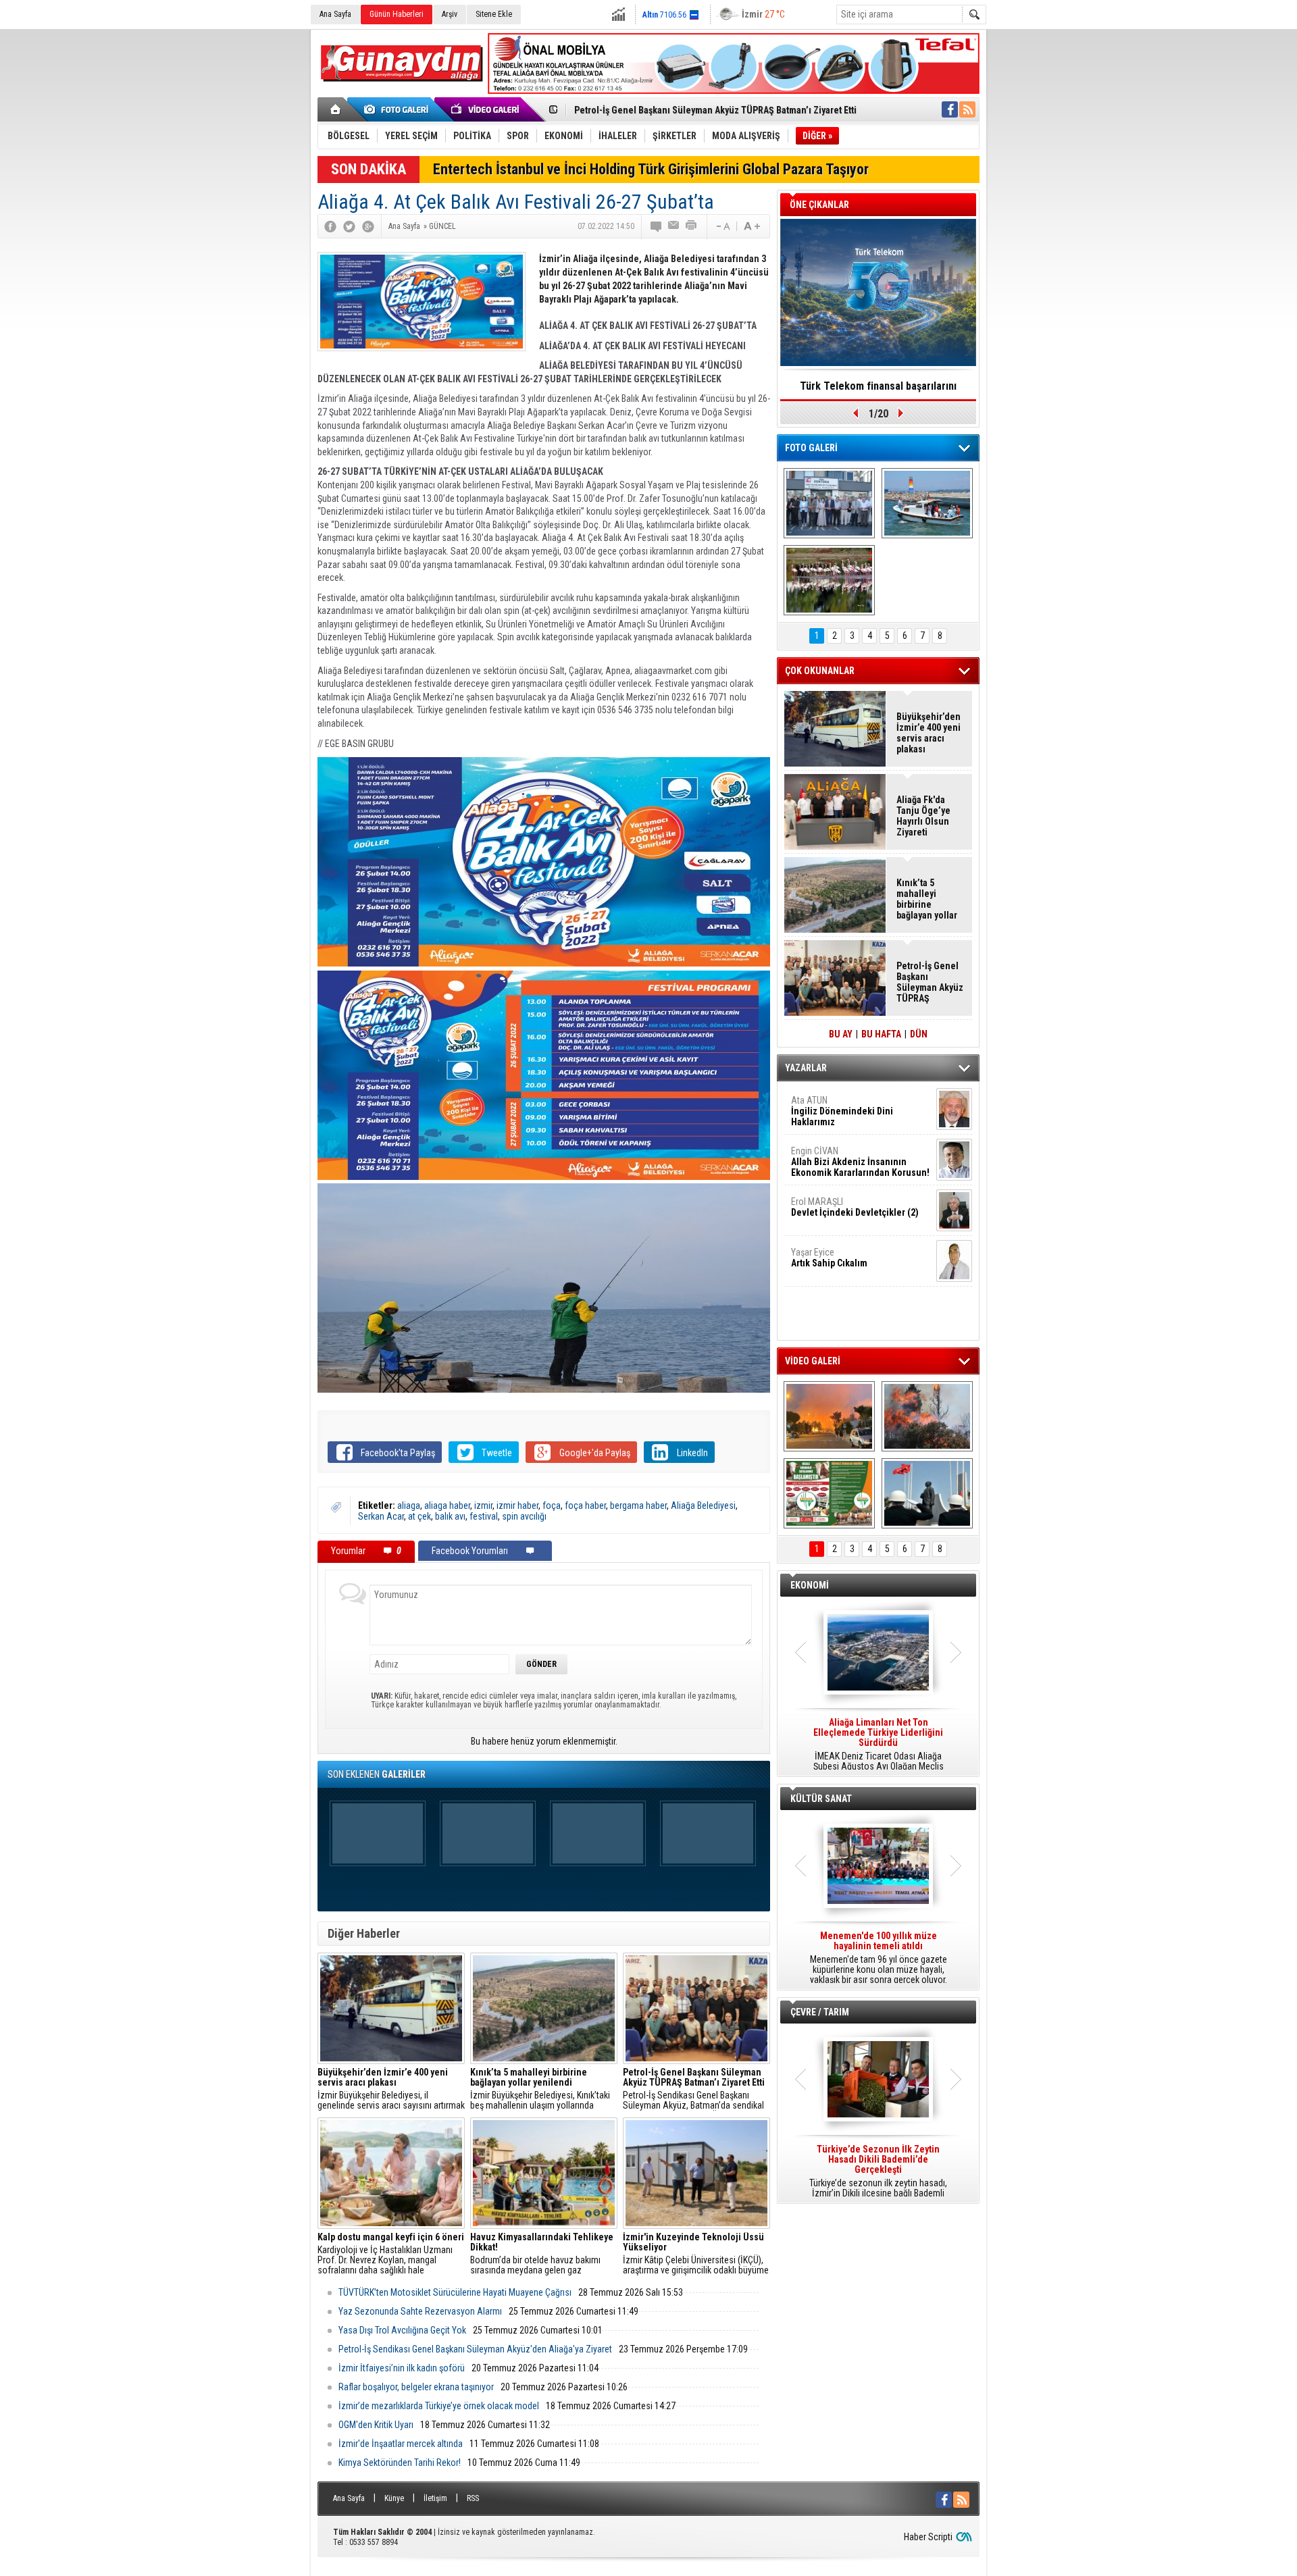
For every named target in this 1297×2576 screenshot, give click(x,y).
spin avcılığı (524, 1516)
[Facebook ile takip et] (950, 109)
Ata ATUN (842, 1111)
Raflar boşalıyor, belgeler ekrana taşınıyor (416, 2387)
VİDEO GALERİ (813, 1361)
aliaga (409, 1505)
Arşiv (450, 14)
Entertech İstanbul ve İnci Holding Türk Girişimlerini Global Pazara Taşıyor (651, 169)
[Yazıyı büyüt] (752, 226)
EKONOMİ (810, 1585)
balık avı (450, 1516)
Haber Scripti (928, 2537)
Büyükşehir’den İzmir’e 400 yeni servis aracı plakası (929, 733)
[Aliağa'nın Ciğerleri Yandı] (927, 1416)
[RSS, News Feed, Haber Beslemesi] (967, 109)
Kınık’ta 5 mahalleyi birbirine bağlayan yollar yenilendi (927, 899)
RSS (473, 2498)
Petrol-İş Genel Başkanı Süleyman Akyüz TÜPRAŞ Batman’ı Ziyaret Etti (715, 110)
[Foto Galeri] (399, 109)
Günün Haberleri (397, 14)
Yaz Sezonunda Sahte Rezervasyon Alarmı (420, 2311)
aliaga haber (447, 1505)
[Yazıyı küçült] (722, 226)
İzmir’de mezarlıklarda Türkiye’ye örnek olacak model (439, 2406)
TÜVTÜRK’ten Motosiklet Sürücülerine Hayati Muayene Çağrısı (455, 2292)
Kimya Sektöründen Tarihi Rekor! (400, 2463)
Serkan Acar (381, 1516)
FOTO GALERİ (811, 448)
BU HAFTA (881, 1034)
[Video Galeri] (486, 109)
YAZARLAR (806, 1068)
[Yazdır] (692, 226)
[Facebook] (330, 226)
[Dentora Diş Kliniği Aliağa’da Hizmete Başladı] (829, 503)
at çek (419, 1516)
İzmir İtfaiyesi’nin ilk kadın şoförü (402, 2368)
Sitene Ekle (494, 14)
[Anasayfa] (336, 109)
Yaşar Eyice (829, 1258)
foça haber (585, 1505)
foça (552, 1505)
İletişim (435, 2498)
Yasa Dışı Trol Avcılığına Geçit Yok (402, 2330)
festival (484, 1516)
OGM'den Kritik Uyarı (376, 2425)
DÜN (919, 1034)
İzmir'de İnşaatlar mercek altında (401, 2444)
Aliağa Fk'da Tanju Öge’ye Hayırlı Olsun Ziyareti (923, 816)
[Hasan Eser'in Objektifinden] (829, 580)
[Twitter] (349, 226)
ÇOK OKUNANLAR (820, 671)
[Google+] (368, 226)
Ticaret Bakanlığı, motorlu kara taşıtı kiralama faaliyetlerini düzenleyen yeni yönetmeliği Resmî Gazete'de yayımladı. (878, 1745)
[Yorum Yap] (657, 226)
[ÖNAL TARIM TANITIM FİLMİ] (829, 1493)
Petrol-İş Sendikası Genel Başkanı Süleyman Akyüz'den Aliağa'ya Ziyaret (475, 2349)
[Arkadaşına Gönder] (674, 226)
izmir (483, 1505)
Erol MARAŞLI (855, 1207)
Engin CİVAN (860, 1162)
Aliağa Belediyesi (703, 1505)
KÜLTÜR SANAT (821, 1799)
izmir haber (517, 1505)
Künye (394, 2498)
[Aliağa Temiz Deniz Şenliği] (927, 503)
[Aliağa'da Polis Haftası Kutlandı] (927, 1493)
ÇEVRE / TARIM (820, 2012)
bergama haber (638, 1505)
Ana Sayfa (335, 14)
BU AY (841, 1034)
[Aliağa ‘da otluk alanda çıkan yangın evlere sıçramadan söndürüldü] (829, 1416)
